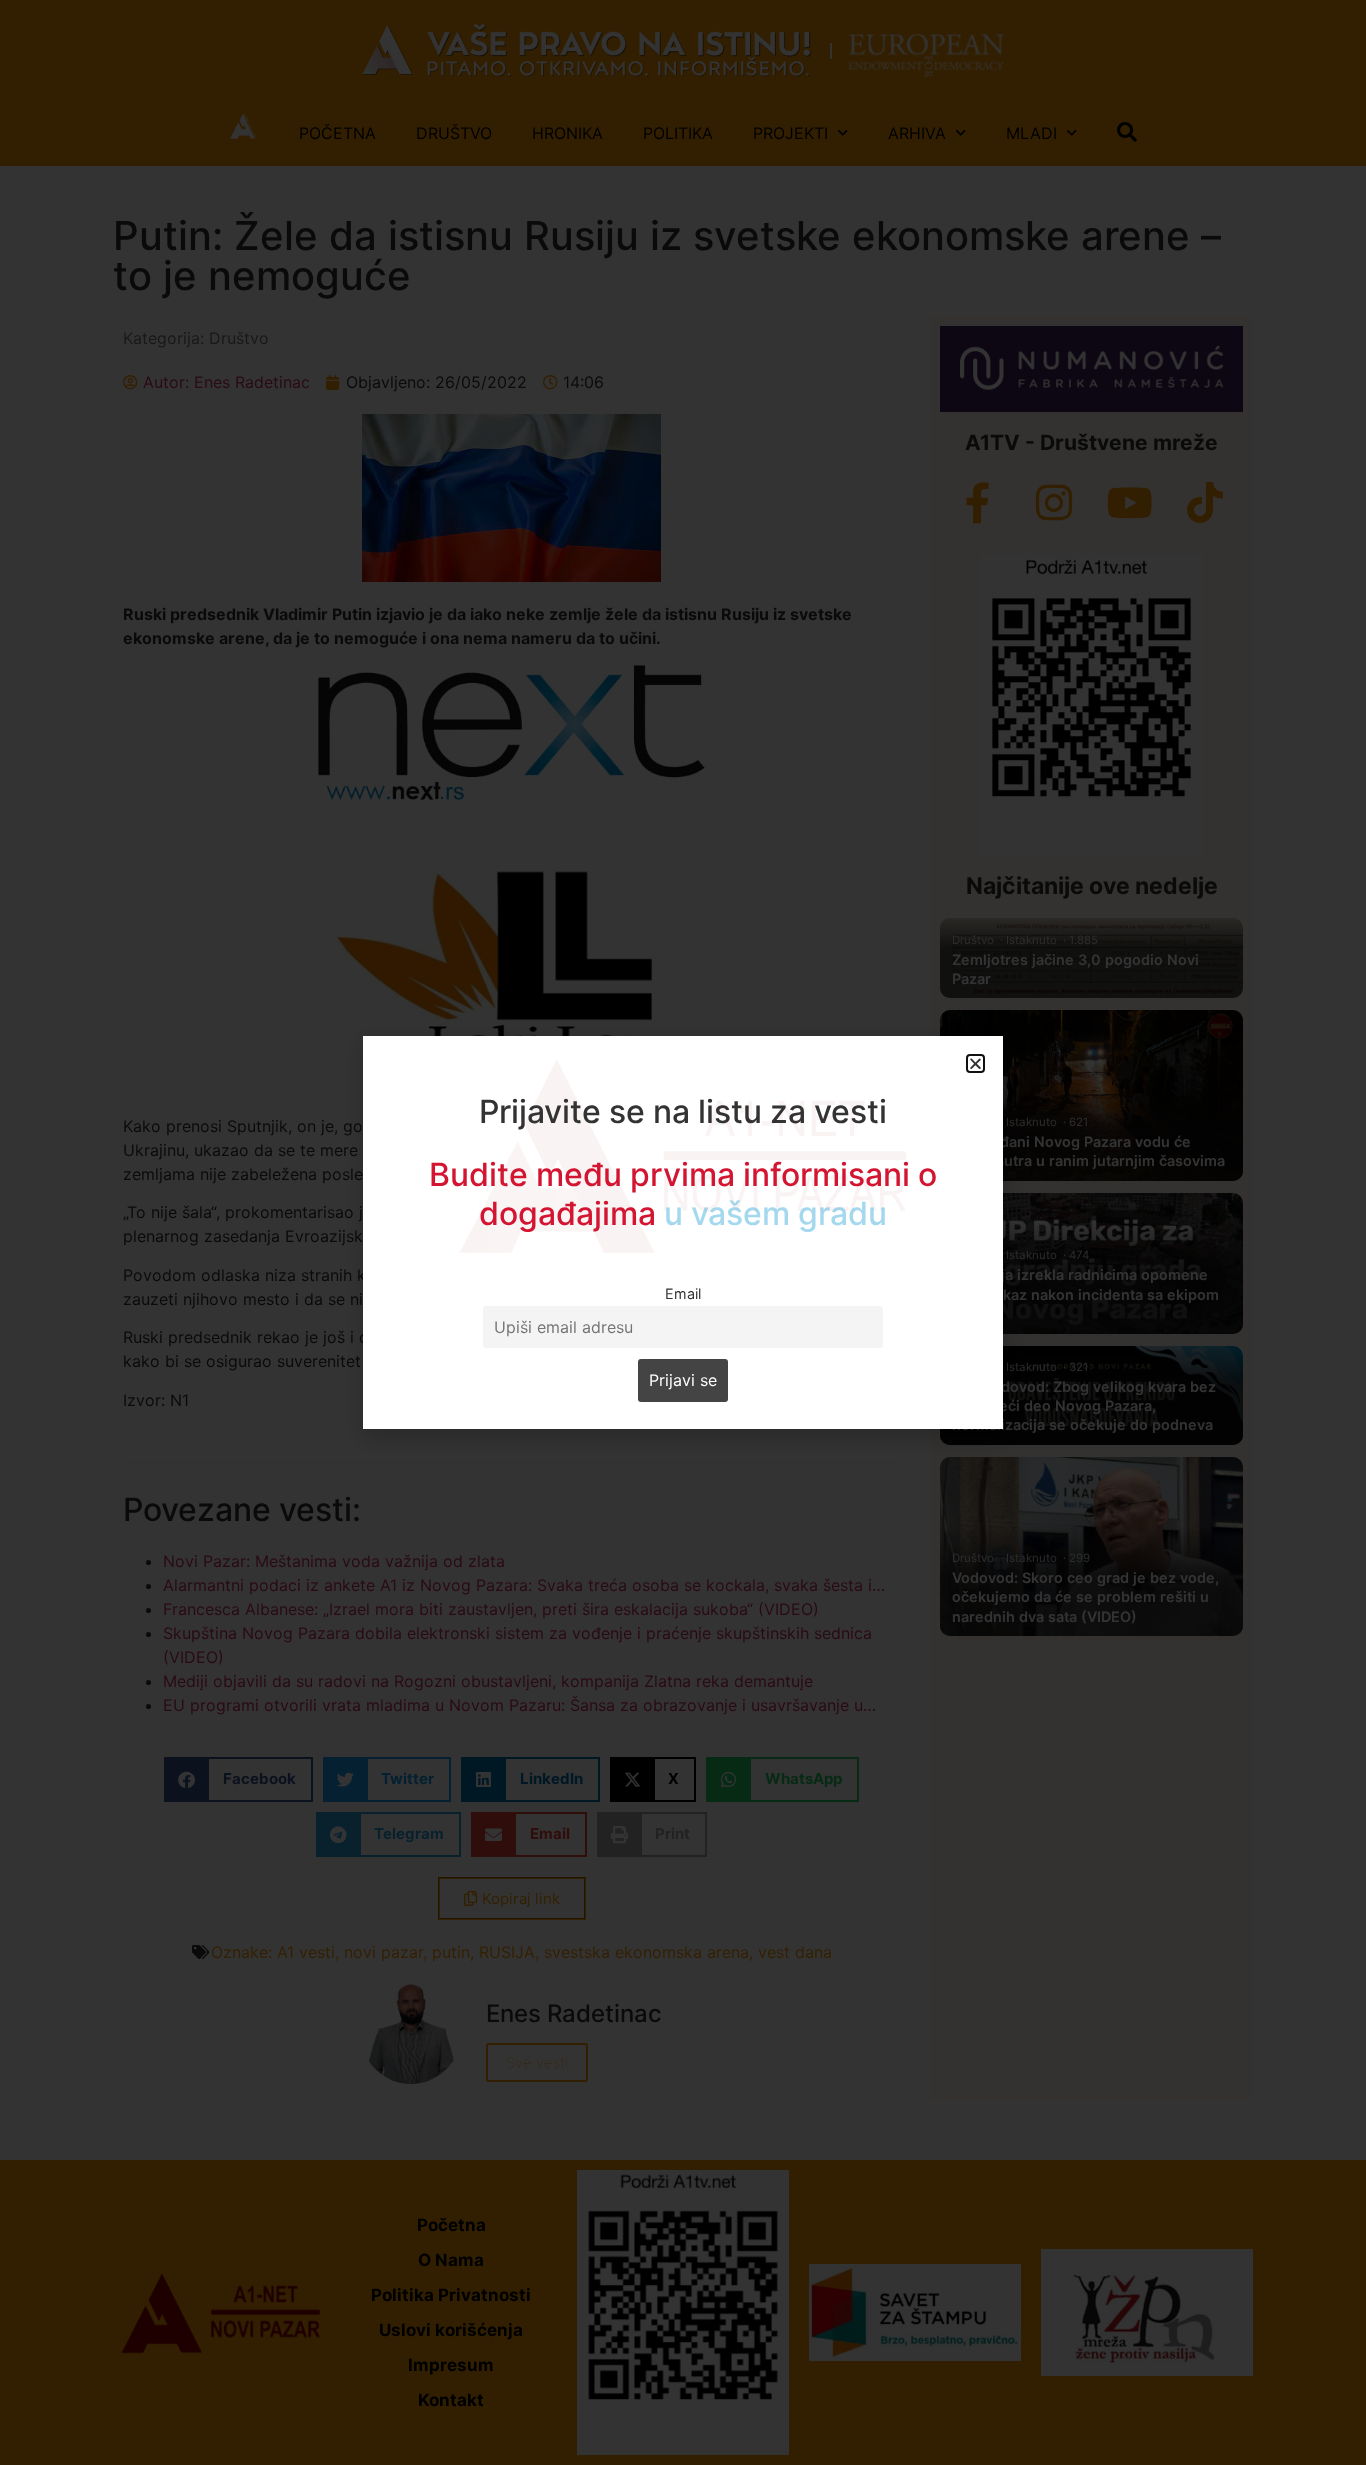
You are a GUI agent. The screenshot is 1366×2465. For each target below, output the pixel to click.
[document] (683, 1232)
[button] (975, 1063)
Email (683, 1293)
